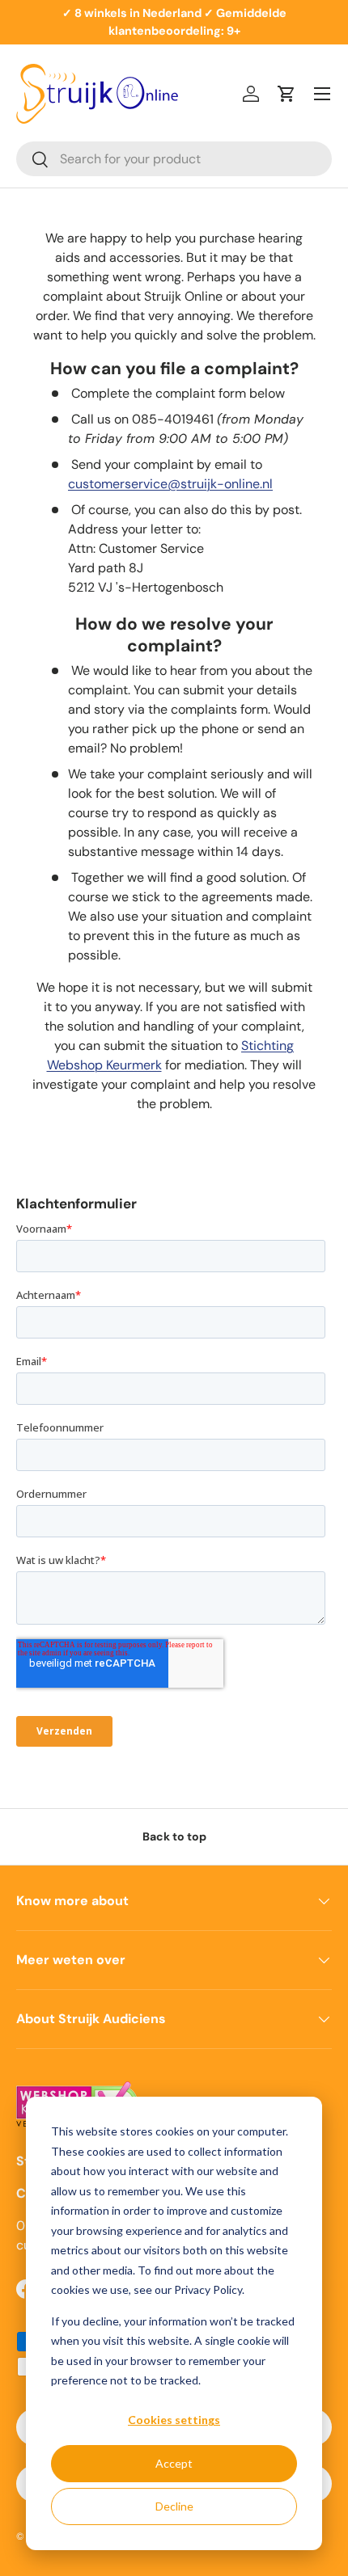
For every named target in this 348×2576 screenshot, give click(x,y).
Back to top (174, 1836)
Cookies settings (174, 2420)
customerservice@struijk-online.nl (170, 484)
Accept (174, 2463)
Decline (174, 2506)
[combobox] (174, 159)
